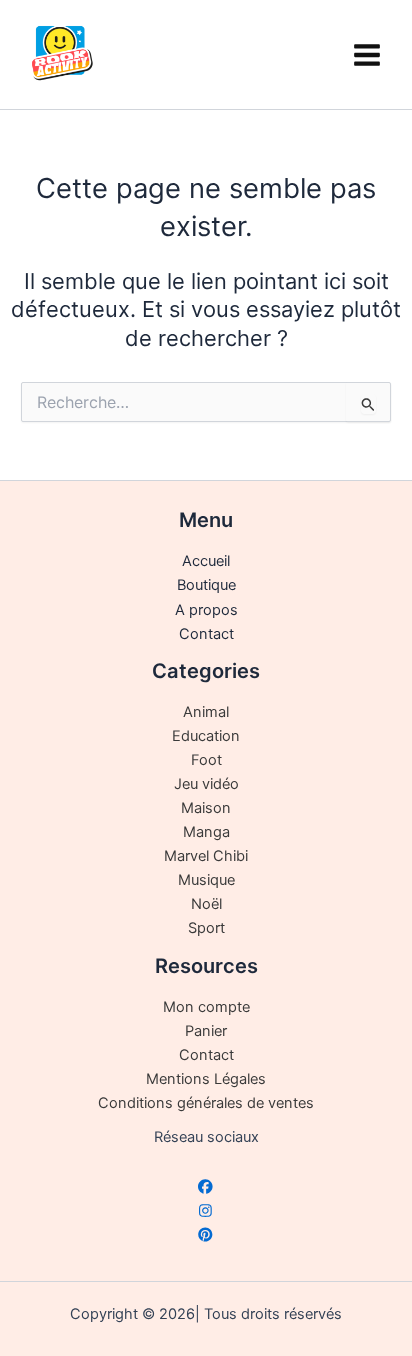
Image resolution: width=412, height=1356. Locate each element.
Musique (206, 880)
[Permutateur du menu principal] (367, 54)
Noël (206, 904)
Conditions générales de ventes (206, 1103)
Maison (206, 808)
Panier (206, 1031)
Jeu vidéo (206, 784)
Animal (206, 712)
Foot (206, 760)
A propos (206, 610)
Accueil (206, 561)
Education (206, 736)
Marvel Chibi (206, 856)
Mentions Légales (206, 1079)
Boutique (206, 585)
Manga (206, 832)
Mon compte (206, 1007)
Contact (206, 634)
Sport (206, 928)
